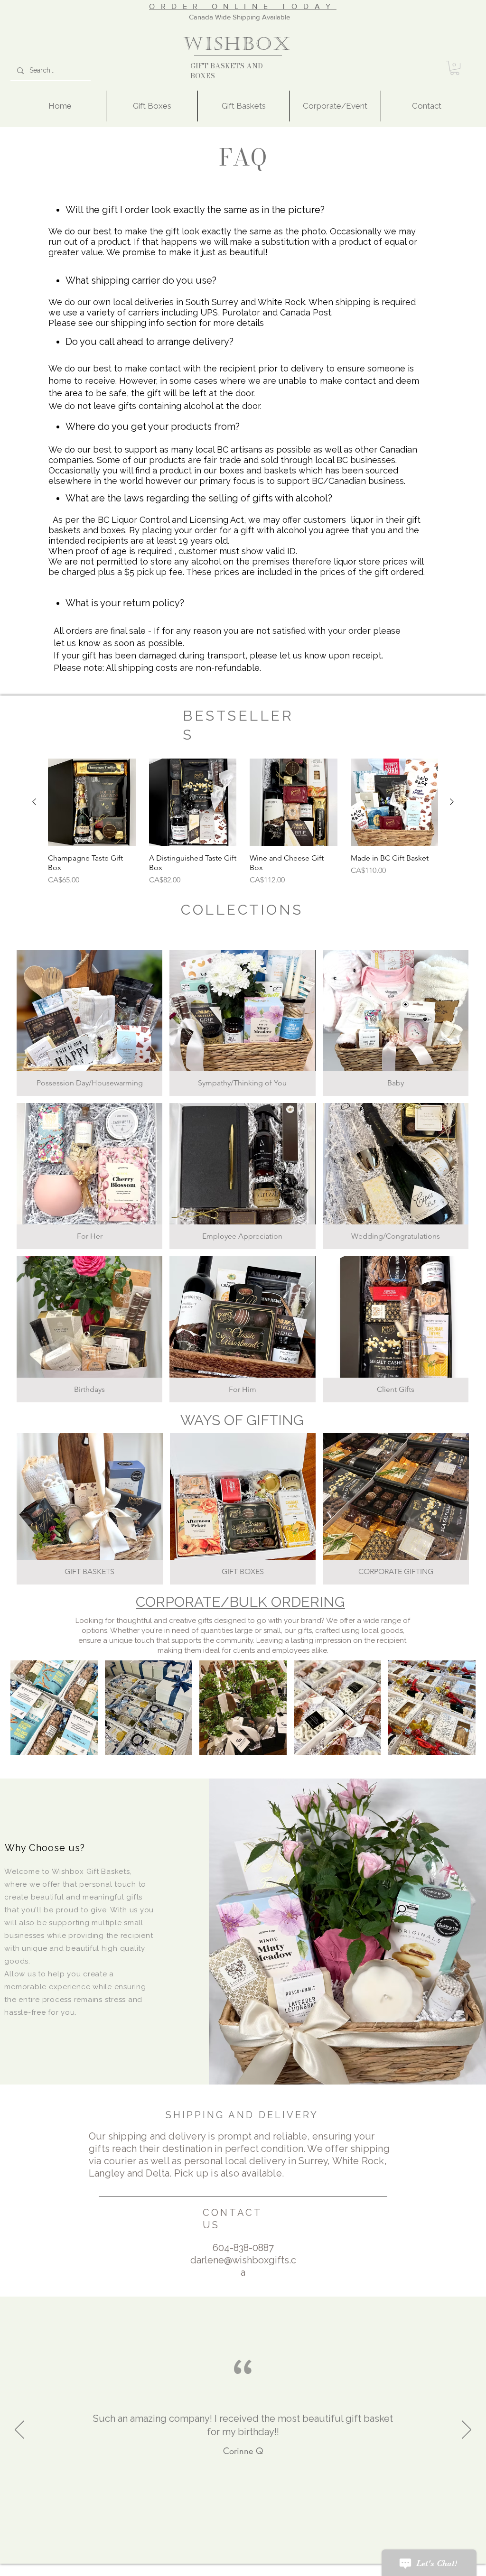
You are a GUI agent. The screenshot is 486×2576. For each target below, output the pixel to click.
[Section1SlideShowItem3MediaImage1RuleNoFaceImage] (236, 2574)
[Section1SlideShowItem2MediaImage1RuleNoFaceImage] (249, 2574)
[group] (243, 827)
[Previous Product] (34, 802)
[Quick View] (92, 802)
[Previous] (19, 2430)
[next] (458, 1713)
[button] (455, 68)
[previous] (28, 1713)
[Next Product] (452, 802)
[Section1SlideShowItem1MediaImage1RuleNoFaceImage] (243, 2574)
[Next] (467, 2430)
